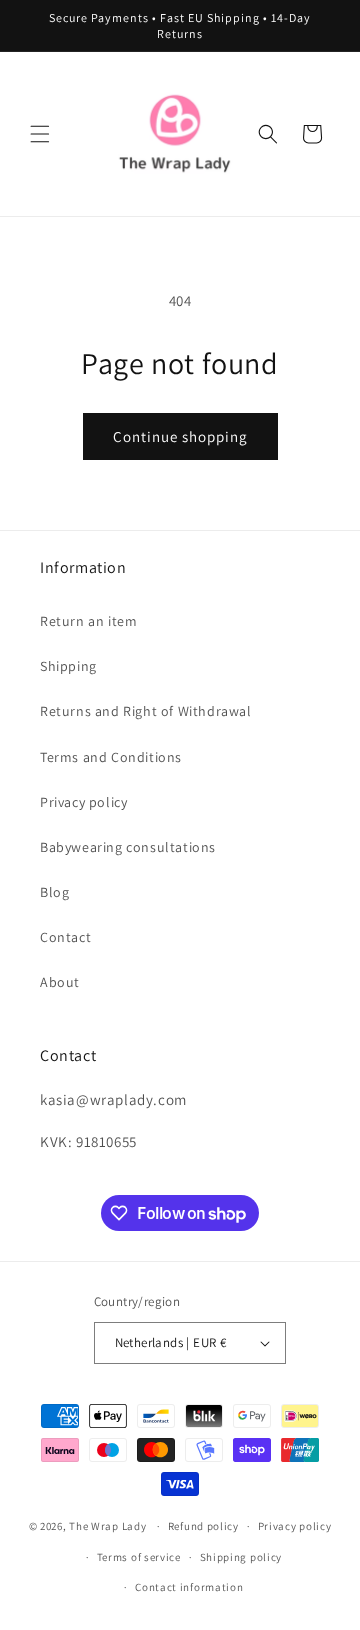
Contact (65, 937)
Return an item (88, 621)
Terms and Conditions (111, 757)
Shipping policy (241, 1557)
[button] (40, 134)
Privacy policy (83, 802)
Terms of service (139, 1557)
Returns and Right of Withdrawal (146, 711)
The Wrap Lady (107, 1526)
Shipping (68, 666)
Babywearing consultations (128, 847)
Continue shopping (180, 436)
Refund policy (203, 1526)
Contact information (189, 1587)
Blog (54, 892)
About (60, 982)
